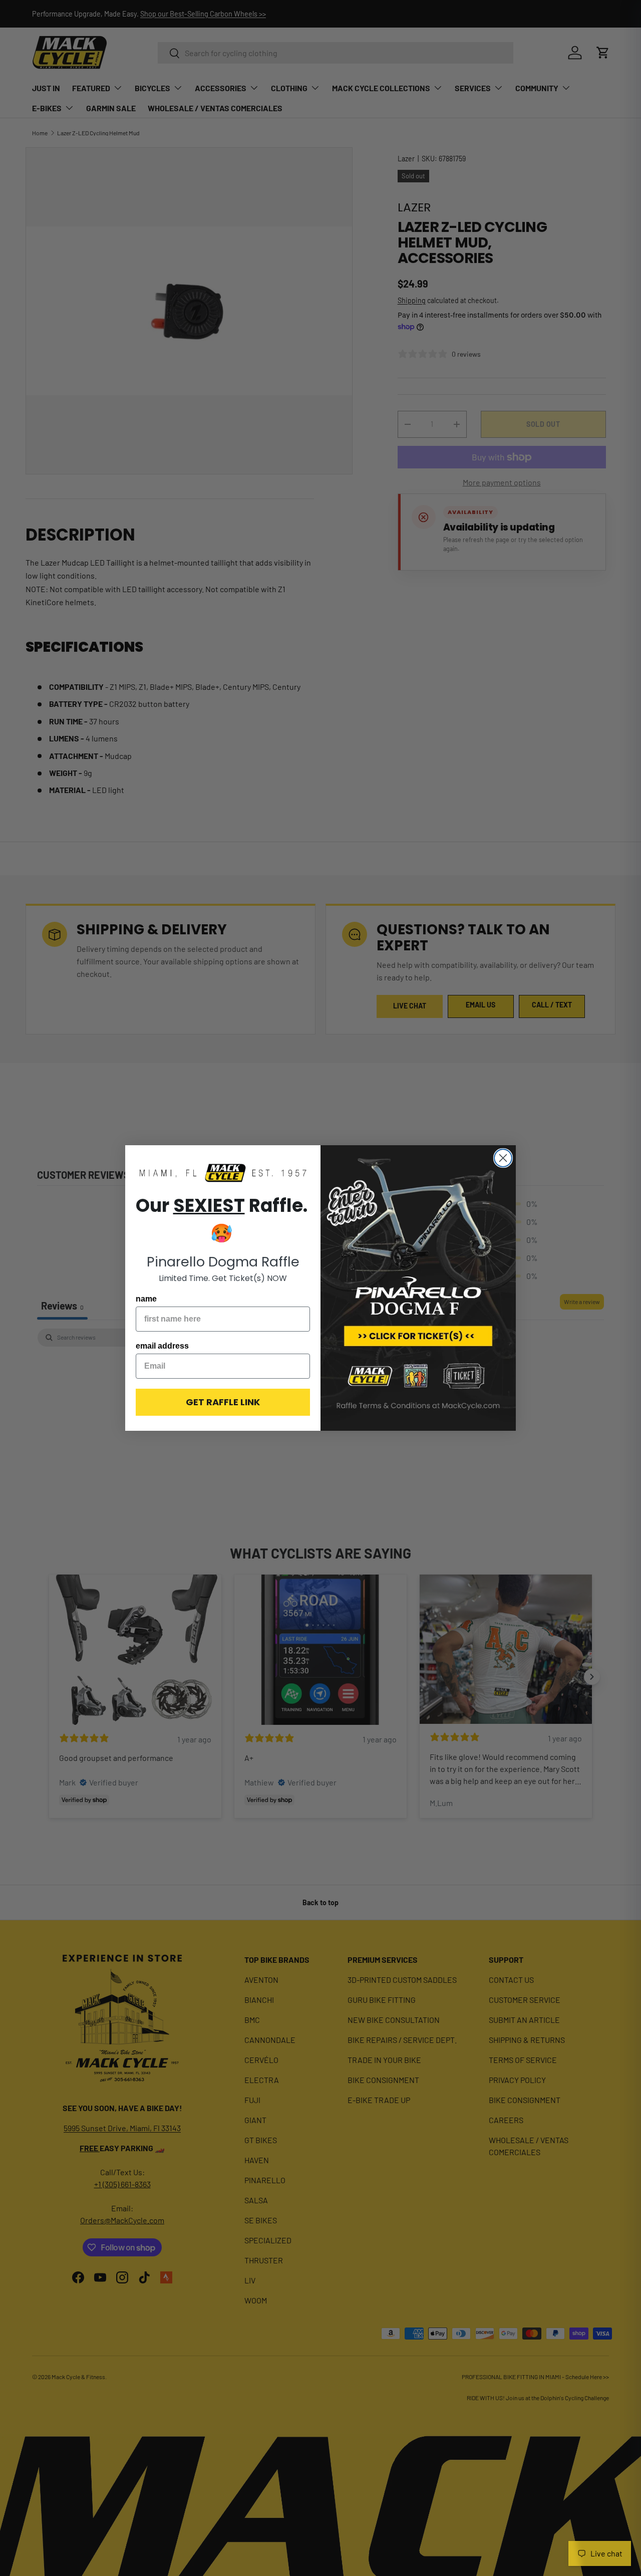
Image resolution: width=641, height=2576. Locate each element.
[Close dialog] (503, 1158)
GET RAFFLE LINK (223, 1402)
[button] (223, 1174)
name (146, 1299)
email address (162, 1346)
